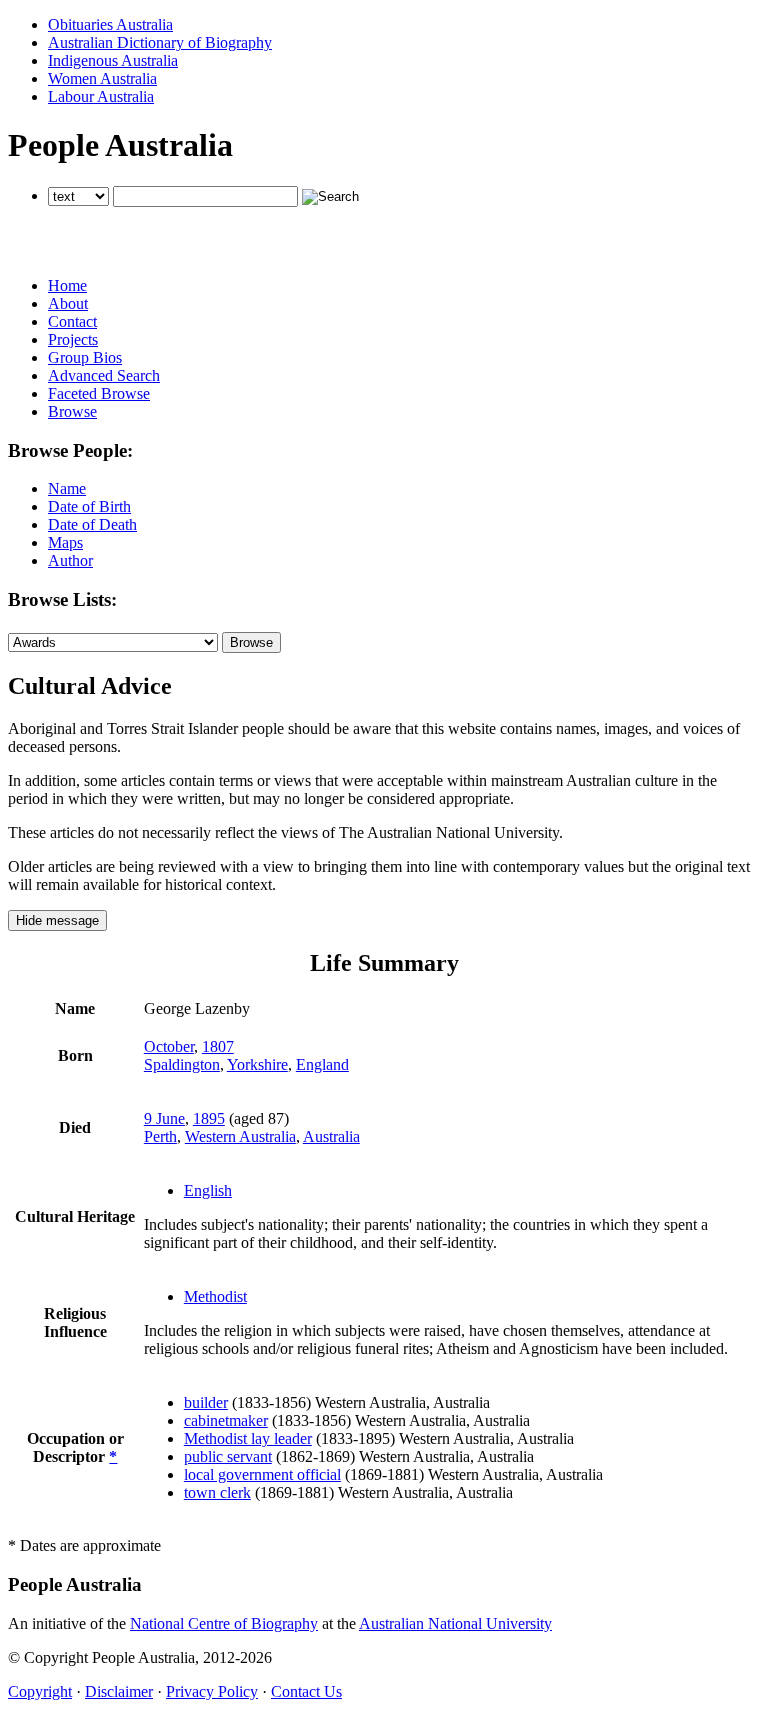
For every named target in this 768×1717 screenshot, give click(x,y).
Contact (72, 321)
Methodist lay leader (248, 1438)
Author (70, 560)
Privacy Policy (212, 1691)
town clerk (217, 1492)
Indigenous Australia (113, 60)
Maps (65, 542)
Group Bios (85, 357)
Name (67, 488)
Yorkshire (257, 1064)
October (169, 1046)
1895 (209, 1118)
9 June (164, 1118)
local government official (262, 1474)
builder (206, 1402)
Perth (160, 1136)
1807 (218, 1046)
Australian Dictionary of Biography (160, 42)
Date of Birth (89, 506)
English (208, 1190)
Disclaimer (119, 1691)
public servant (228, 1456)
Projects (73, 339)
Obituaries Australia (110, 24)
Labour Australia (101, 96)
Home (67, 285)
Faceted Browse (99, 393)
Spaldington (182, 1064)
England (322, 1064)
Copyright (40, 1691)
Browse (72, 411)
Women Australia (102, 78)
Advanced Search (104, 375)
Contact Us (306, 1691)
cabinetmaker (226, 1420)
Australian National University (455, 1623)
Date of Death (92, 524)
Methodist (215, 1296)
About (68, 303)
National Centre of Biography (224, 1623)
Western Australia (240, 1136)
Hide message (57, 920)
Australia (331, 1136)
